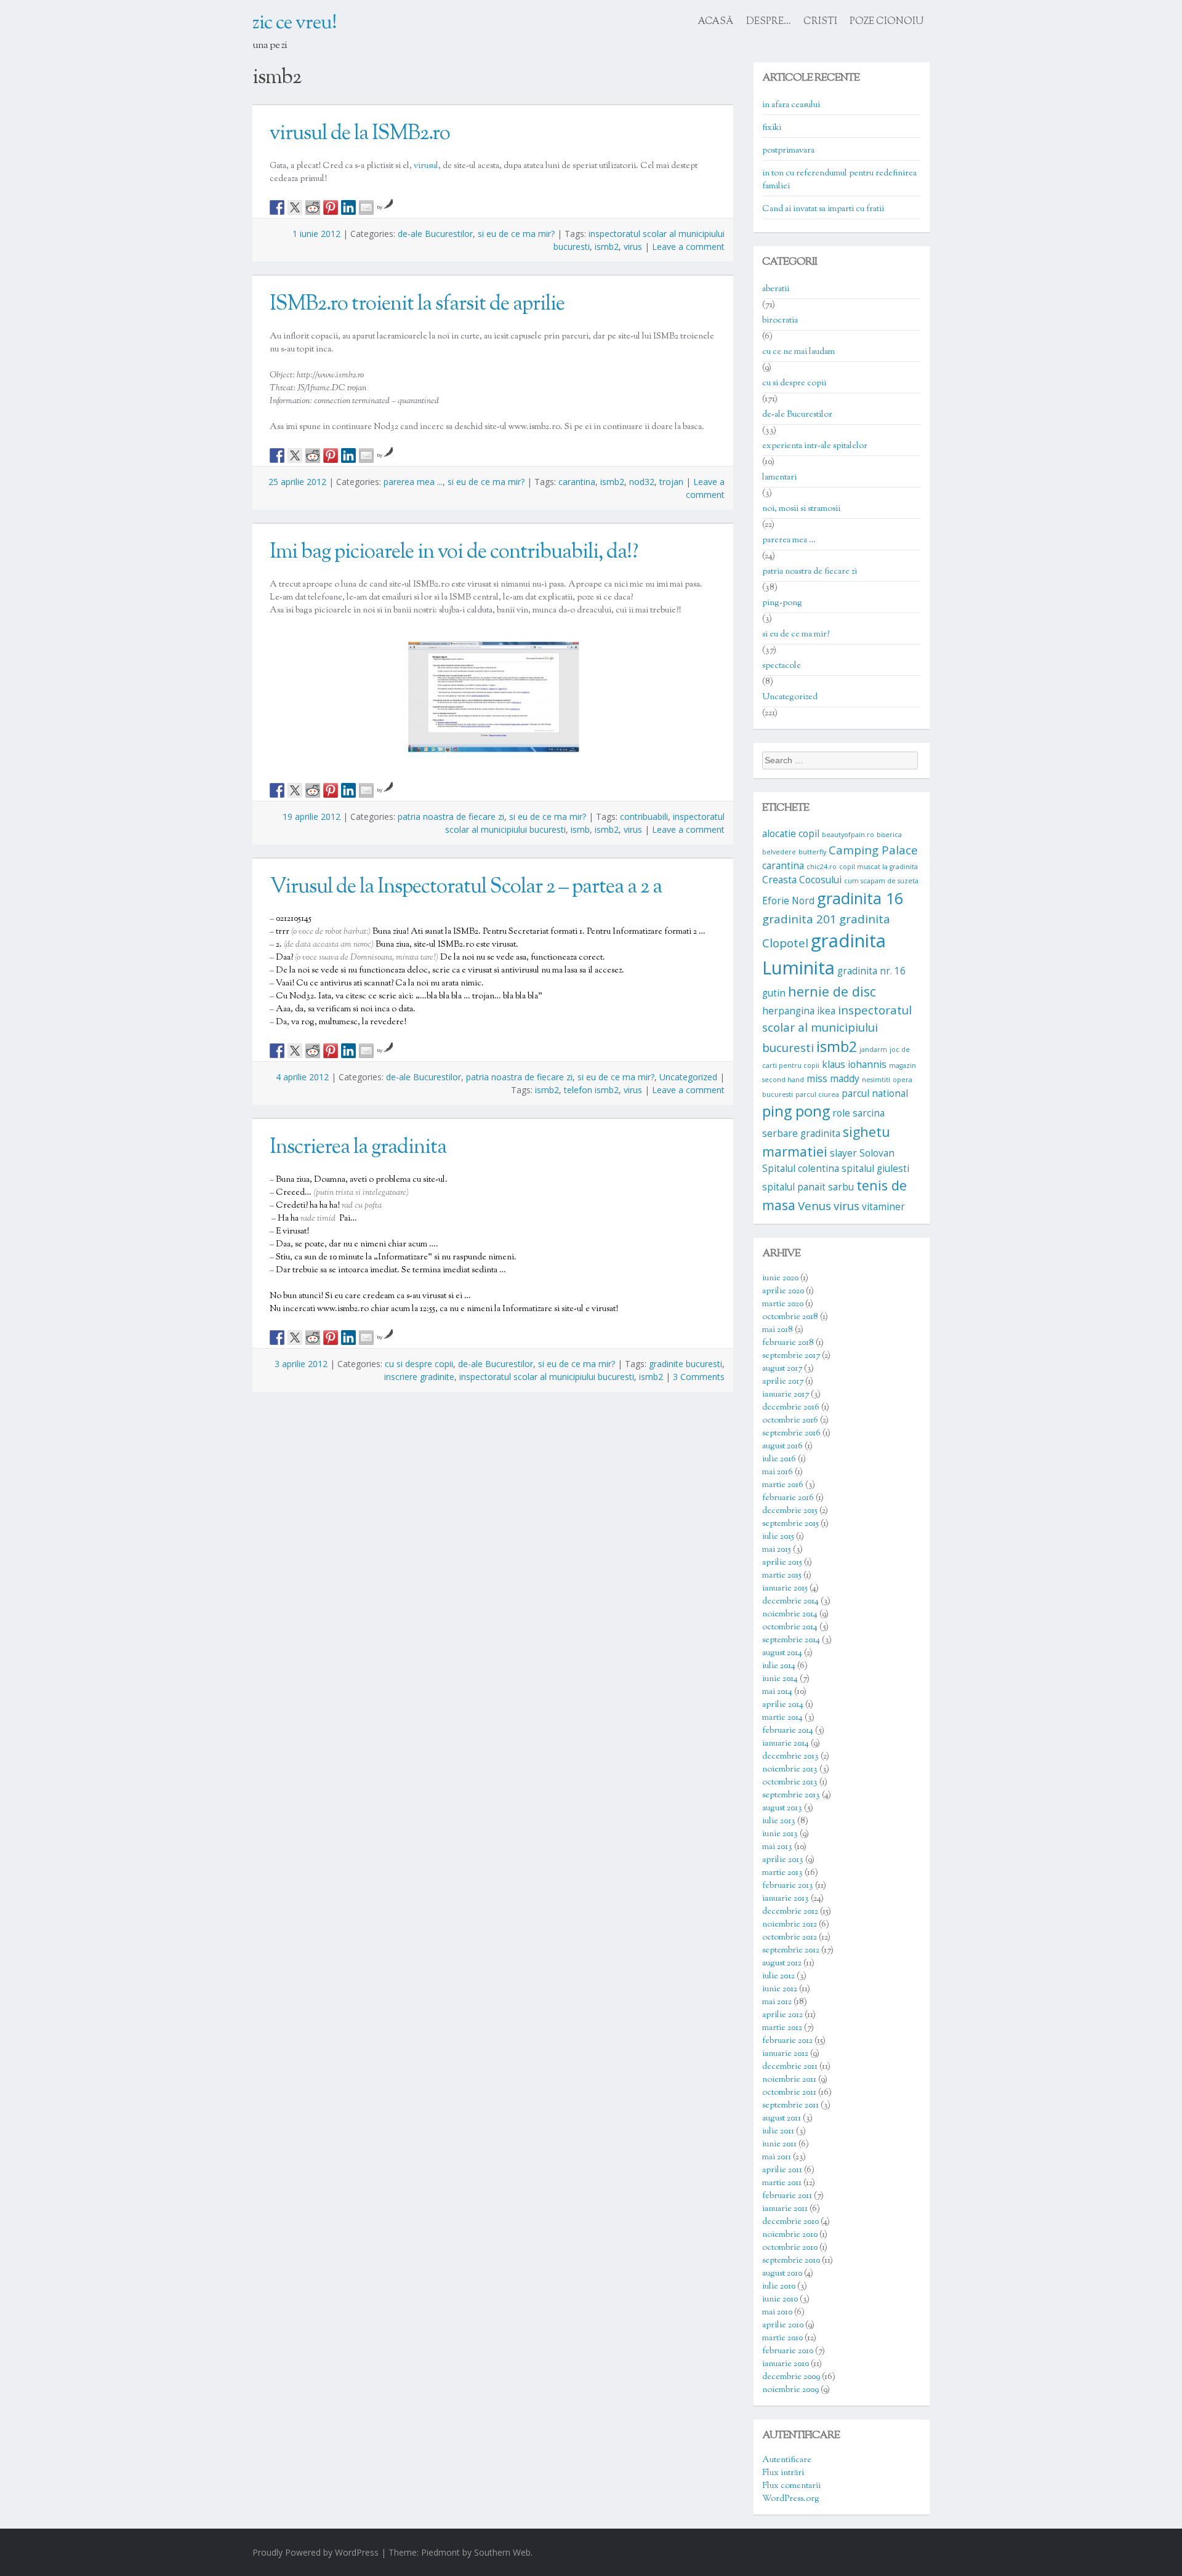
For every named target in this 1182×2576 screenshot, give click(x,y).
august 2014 (782, 1653)
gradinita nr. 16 (871, 971)
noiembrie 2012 (790, 1925)
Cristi (820, 22)
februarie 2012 (787, 2041)
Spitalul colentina (801, 1168)
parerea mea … (789, 540)
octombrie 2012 (790, 1938)
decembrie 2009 (791, 2377)
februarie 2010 (788, 2351)
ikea (826, 1011)
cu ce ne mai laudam (798, 352)
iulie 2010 (779, 2287)
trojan (671, 482)
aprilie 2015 (782, 1563)
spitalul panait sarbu (808, 1187)
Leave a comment (688, 247)
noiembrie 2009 (790, 2390)
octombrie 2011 (789, 2093)
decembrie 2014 (790, 1602)
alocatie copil (791, 833)
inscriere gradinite (419, 1377)
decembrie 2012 (790, 1912)
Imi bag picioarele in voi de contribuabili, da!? (454, 553)
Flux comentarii (791, 2486)
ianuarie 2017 (786, 1395)
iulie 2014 (779, 1666)
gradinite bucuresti (685, 1364)
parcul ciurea (817, 1094)
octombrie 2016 (790, 1421)
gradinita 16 (860, 898)
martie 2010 (782, 2338)
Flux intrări (783, 2473)
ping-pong (782, 603)
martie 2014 (782, 1718)
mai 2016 (778, 1472)
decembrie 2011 (790, 2067)
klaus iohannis (854, 1064)
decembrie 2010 (790, 2222)
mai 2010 (777, 2313)
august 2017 (782, 1369)
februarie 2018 (788, 1343)
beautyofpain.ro (848, 835)
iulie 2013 (779, 1821)
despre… (769, 22)
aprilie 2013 (783, 1860)
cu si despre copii (419, 1364)
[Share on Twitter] (295, 207)
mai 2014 (777, 1692)
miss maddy (833, 1078)
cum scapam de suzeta (881, 881)
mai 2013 (777, 1847)
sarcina (869, 1113)
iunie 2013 (780, 1834)
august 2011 (782, 2119)
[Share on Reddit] (313, 207)
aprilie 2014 (783, 1705)
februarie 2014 (788, 1731)
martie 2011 (782, 2183)
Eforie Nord (788, 901)
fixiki (772, 128)
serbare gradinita (801, 1133)
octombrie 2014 (790, 1627)
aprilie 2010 (783, 2325)
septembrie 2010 (791, 2261)
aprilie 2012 (782, 2015)
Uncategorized (688, 1077)
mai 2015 (777, 1550)
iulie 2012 (778, 1976)
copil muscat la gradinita (878, 867)
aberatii (776, 289)
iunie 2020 (780, 1278)
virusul (426, 166)
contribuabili (644, 817)
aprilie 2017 (783, 1382)
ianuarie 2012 (785, 2054)
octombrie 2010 (790, 2248)
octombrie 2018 (790, 1317)
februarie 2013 (788, 1886)
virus (633, 247)
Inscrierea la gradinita (358, 1148)
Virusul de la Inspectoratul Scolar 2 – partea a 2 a (466, 888)
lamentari (779, 478)
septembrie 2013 (791, 1796)
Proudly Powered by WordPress (316, 2552)
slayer (843, 1153)
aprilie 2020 (783, 1291)
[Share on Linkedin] (348, 207)
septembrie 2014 (791, 1640)
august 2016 (782, 1446)
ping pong (796, 1111)
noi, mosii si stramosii (801, 509)
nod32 (642, 482)
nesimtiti (876, 1080)
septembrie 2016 (791, 1434)
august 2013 (782, 1808)
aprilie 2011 (782, 2170)
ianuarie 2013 (786, 1899)
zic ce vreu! (295, 23)
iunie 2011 (779, 2145)
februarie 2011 (787, 2196)
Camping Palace (873, 850)
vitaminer (883, 1206)
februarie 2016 (788, 1498)
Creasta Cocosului (802, 880)
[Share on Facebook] (277, 207)
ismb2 (607, 247)
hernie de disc (832, 991)
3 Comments (699, 1377)
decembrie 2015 (790, 1511)
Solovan (877, 1153)
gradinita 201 (799, 919)
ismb (580, 829)
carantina (577, 482)
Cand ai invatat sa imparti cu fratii (823, 209)
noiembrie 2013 (790, 1770)
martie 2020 (783, 1304)
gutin (774, 993)
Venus (814, 1206)
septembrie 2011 (790, 2106)
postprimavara (788, 151)
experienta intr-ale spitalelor (815, 446)
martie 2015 (782, 1576)
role (841, 1113)
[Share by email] (366, 207)
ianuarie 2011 (785, 2209)
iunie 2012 (780, 1989)
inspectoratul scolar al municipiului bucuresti (547, 1377)
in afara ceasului (791, 105)
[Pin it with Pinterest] (331, 207)
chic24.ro (822, 867)
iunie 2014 (780, 1679)
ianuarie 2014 (786, 1744)
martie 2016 (783, 1485)
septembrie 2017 (791, 1356)
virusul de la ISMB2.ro (360, 134)
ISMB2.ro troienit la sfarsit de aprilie (417, 305)
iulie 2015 (778, 1537)
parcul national (875, 1093)
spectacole (782, 666)
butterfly (812, 852)
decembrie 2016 (791, 1408)
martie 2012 (782, 2028)
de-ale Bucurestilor (435, 234)
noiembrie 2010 (790, 2235)
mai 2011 (777, 2157)
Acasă (716, 22)
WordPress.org (791, 2499)
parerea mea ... (413, 482)
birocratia (780, 321)
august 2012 (782, 1964)
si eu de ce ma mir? (516, 234)
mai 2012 (777, 2002)
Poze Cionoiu (886, 22)
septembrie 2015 (790, 1524)
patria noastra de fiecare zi (451, 817)
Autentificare (787, 2460)
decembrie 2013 (790, 1757)
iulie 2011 (778, 2132)
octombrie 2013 (790, 1783)
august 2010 (782, 2274)
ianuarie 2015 (785, 1589)
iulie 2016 (779, 1459)
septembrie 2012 (791, 1951)
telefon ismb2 (591, 1090)
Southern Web (502, 2552)
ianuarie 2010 (786, 2364)
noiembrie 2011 (789, 2080)
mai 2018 (778, 1330)
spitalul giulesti (875, 1168)
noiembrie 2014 (790, 1615)
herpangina (788, 1011)
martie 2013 (782, 1873)
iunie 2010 (780, 2300)
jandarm (873, 1049)
